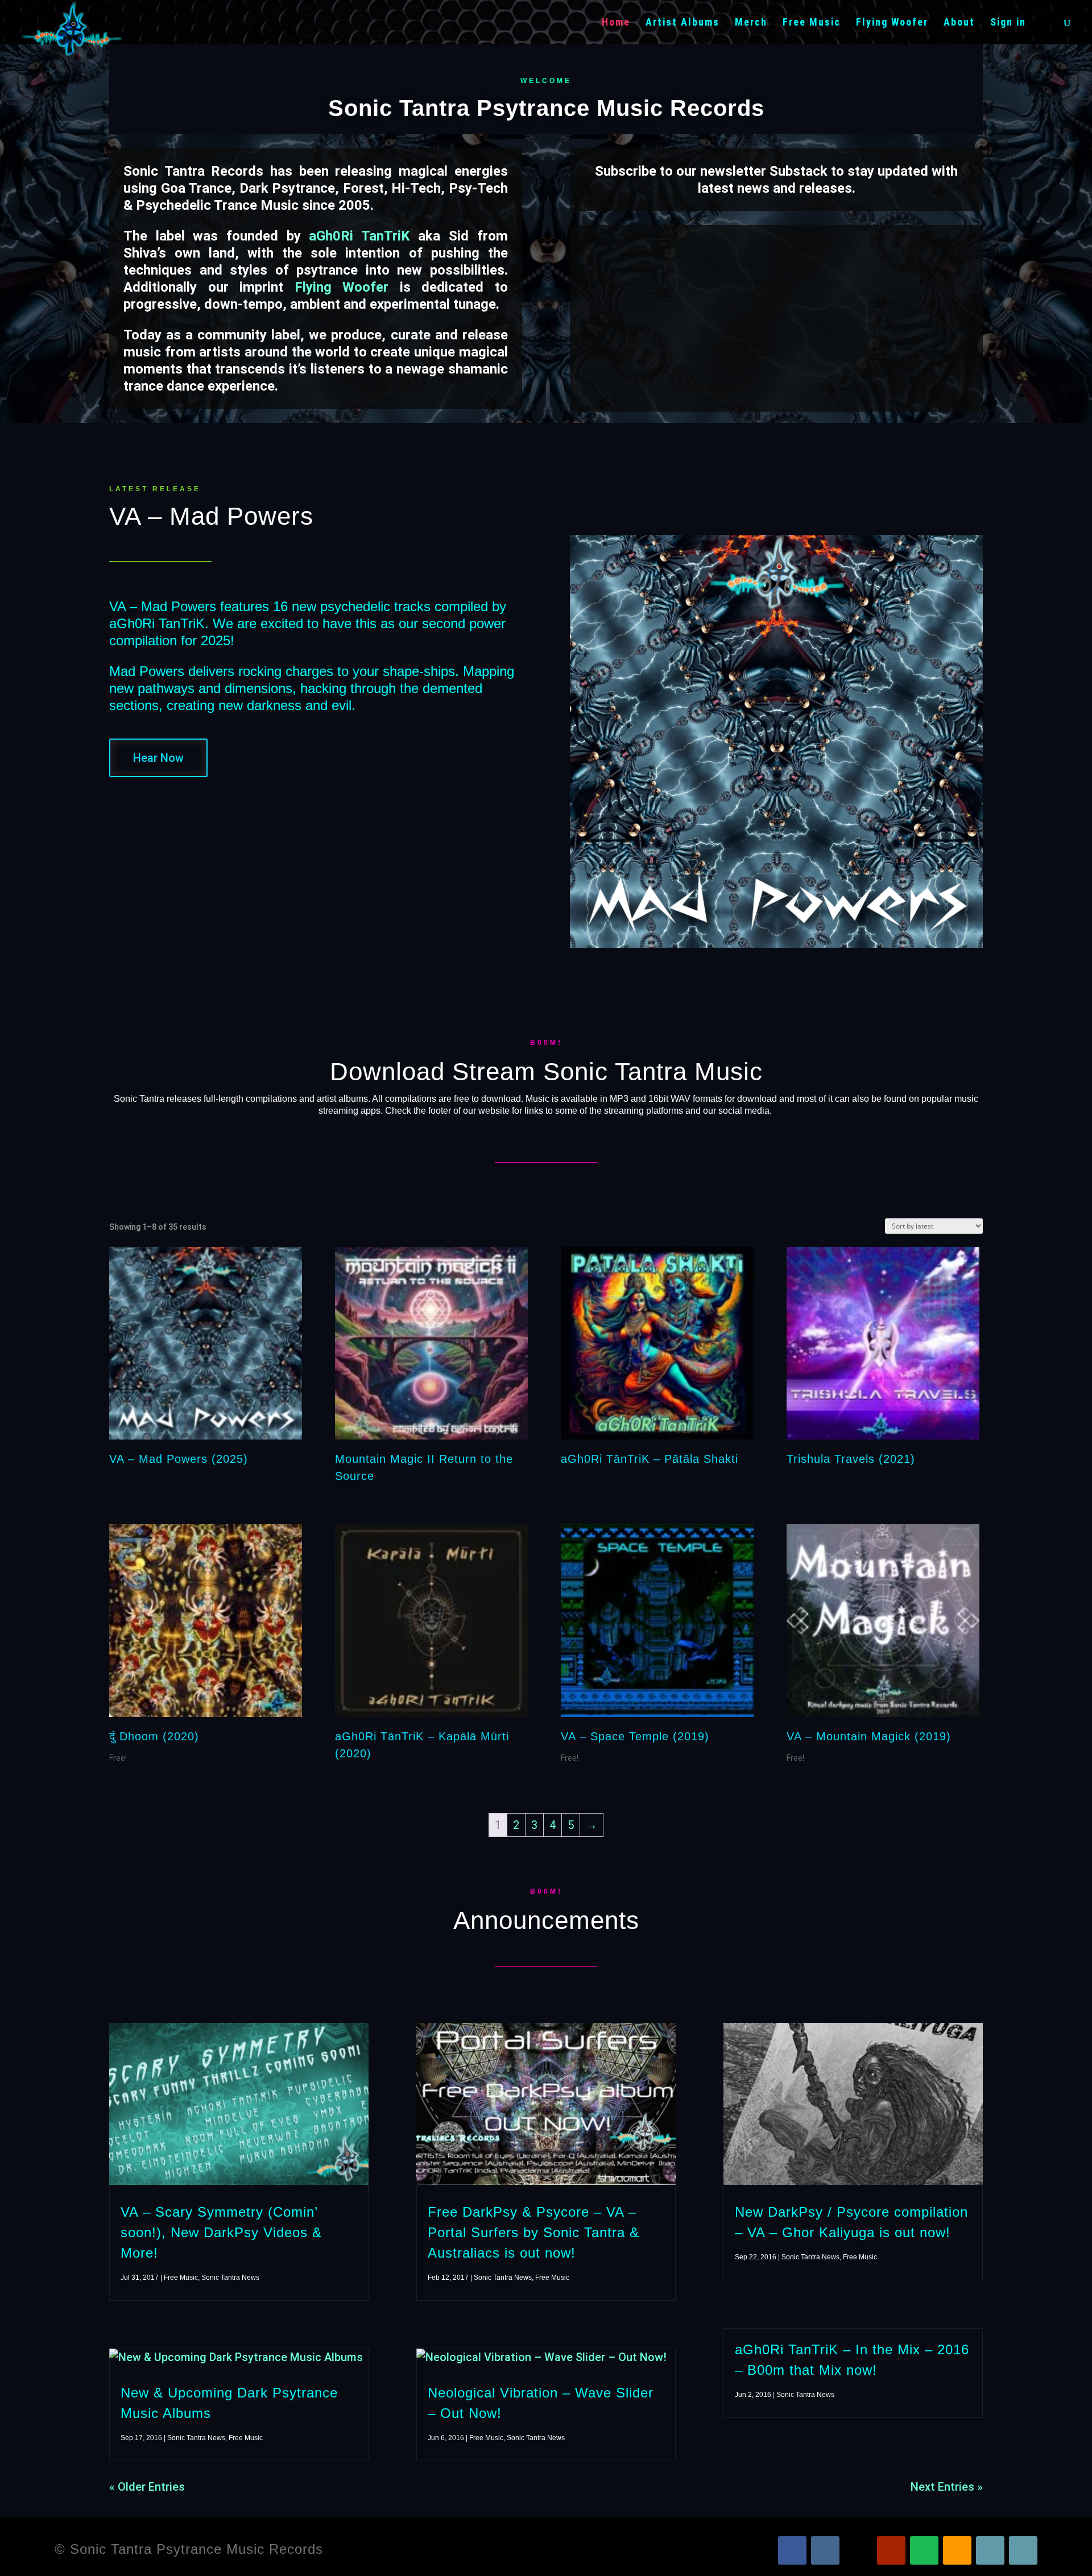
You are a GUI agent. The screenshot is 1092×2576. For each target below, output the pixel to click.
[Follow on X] (858, 2550)
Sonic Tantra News (230, 2278)
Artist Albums (682, 23)
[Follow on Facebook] (792, 2550)
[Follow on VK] (825, 2550)
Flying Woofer (892, 23)
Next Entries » (947, 2487)
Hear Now (158, 758)
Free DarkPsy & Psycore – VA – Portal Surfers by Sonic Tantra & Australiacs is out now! (533, 2232)
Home (616, 23)
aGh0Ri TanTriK (359, 236)
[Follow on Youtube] (891, 2550)
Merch (751, 23)
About (959, 23)
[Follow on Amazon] (957, 2550)
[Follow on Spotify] (924, 2550)
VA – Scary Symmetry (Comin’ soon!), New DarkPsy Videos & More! (221, 2232)
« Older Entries (147, 2487)
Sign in (1008, 23)
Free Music (812, 23)
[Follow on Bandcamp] (990, 2550)
